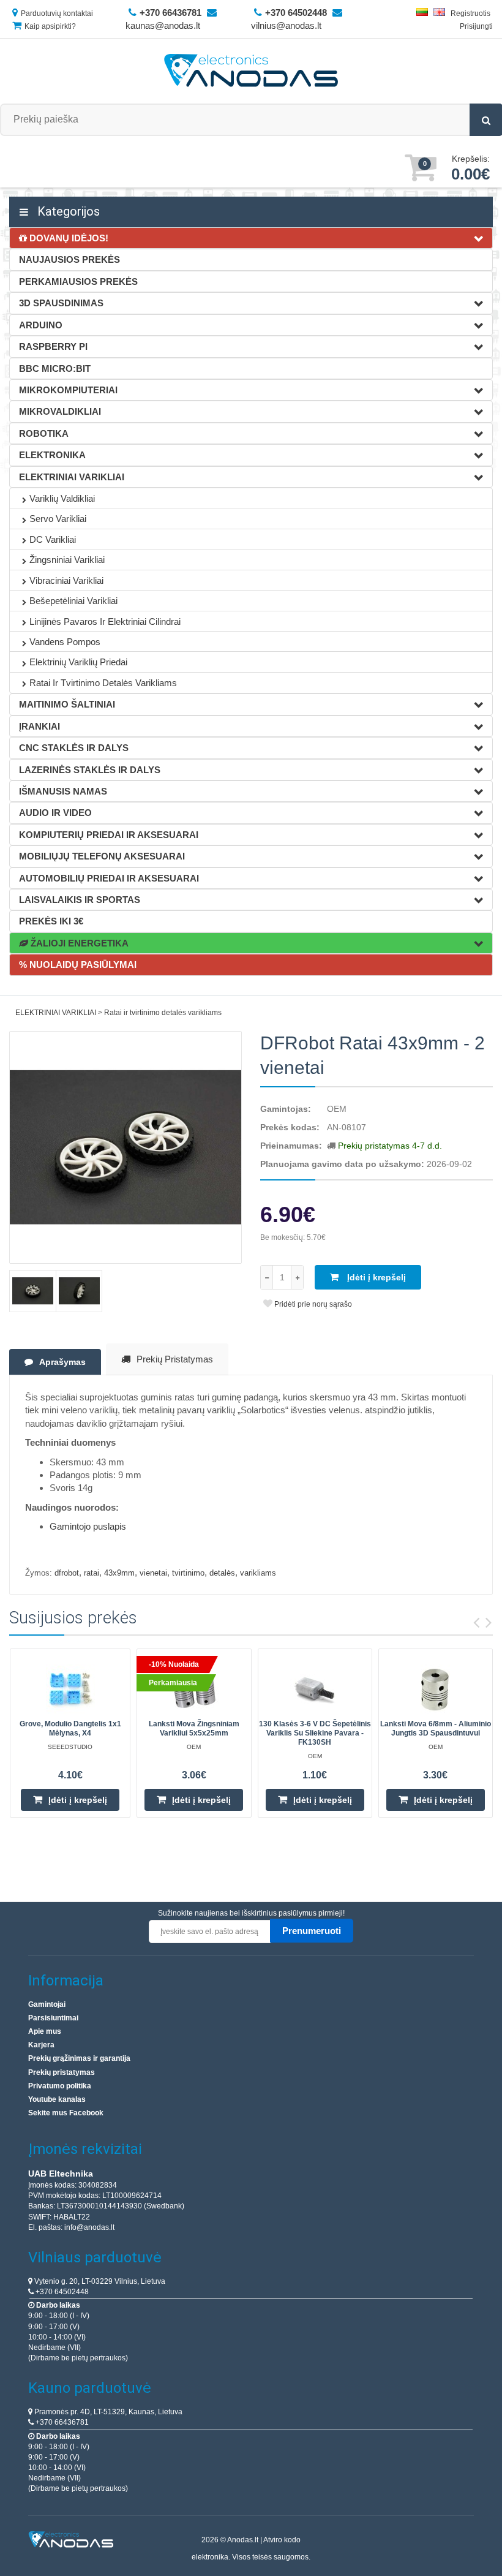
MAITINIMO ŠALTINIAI (67, 704)
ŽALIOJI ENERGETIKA (78, 943)
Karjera (41, 2045)
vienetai (153, 1573)
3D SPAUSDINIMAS (61, 303)
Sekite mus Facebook (66, 2113)
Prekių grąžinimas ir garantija (79, 2058)
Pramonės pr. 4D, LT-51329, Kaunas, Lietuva (107, 2412)
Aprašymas (62, 1362)
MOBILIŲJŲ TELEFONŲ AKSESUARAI (102, 856)
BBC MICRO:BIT (55, 368)
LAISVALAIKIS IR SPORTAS (80, 900)
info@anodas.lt (89, 2227)
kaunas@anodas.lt (163, 25)
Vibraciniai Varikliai (66, 580)
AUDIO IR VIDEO (55, 813)
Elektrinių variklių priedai (78, 662)
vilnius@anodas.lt (286, 25)
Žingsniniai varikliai (67, 560)
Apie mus (45, 2031)
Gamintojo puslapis (88, 1526)
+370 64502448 (61, 2292)
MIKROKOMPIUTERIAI (68, 390)
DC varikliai (53, 539)
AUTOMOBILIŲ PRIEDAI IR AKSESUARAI (109, 878)
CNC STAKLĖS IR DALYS (74, 748)
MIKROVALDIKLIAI (60, 411)
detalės (222, 1573)
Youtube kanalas (57, 2099)
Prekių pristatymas (175, 1359)
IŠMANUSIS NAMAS (63, 791)
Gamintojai (47, 2004)
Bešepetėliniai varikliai (73, 601)
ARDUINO (41, 325)
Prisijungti (476, 26)
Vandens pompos (65, 642)
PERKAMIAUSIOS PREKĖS (78, 281)
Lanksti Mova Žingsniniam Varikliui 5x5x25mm (194, 1728)
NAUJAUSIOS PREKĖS (69, 259)
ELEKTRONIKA (52, 455)
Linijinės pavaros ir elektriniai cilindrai (105, 621)
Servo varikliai (58, 519)
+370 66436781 (61, 2422)
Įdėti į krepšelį (375, 1277)
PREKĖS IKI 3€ (51, 921)
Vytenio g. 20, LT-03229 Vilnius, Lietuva (99, 2281)
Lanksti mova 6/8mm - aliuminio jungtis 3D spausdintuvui (436, 1728)
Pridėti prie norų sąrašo (312, 1304)
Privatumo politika (60, 2086)
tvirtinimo (188, 1573)
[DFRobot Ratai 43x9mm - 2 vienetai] (125, 1147)
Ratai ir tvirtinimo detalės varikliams (103, 683)
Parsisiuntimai (53, 2018)
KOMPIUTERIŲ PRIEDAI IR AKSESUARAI (109, 835)
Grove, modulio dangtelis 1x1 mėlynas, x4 (70, 1728)
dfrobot (67, 1573)
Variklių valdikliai (62, 498)
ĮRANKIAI (39, 726)
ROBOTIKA (44, 433)
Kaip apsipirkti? (50, 26)
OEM (337, 1109)
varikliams (258, 1573)
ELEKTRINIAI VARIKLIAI (72, 477)
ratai (92, 1573)
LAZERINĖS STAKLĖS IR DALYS (90, 770)
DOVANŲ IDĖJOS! (68, 238)
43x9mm (119, 1573)
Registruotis (470, 13)
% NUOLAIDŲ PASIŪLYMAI (78, 965)
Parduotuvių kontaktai (57, 13)
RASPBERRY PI (53, 346)
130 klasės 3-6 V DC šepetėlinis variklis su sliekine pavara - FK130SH (315, 1733)
